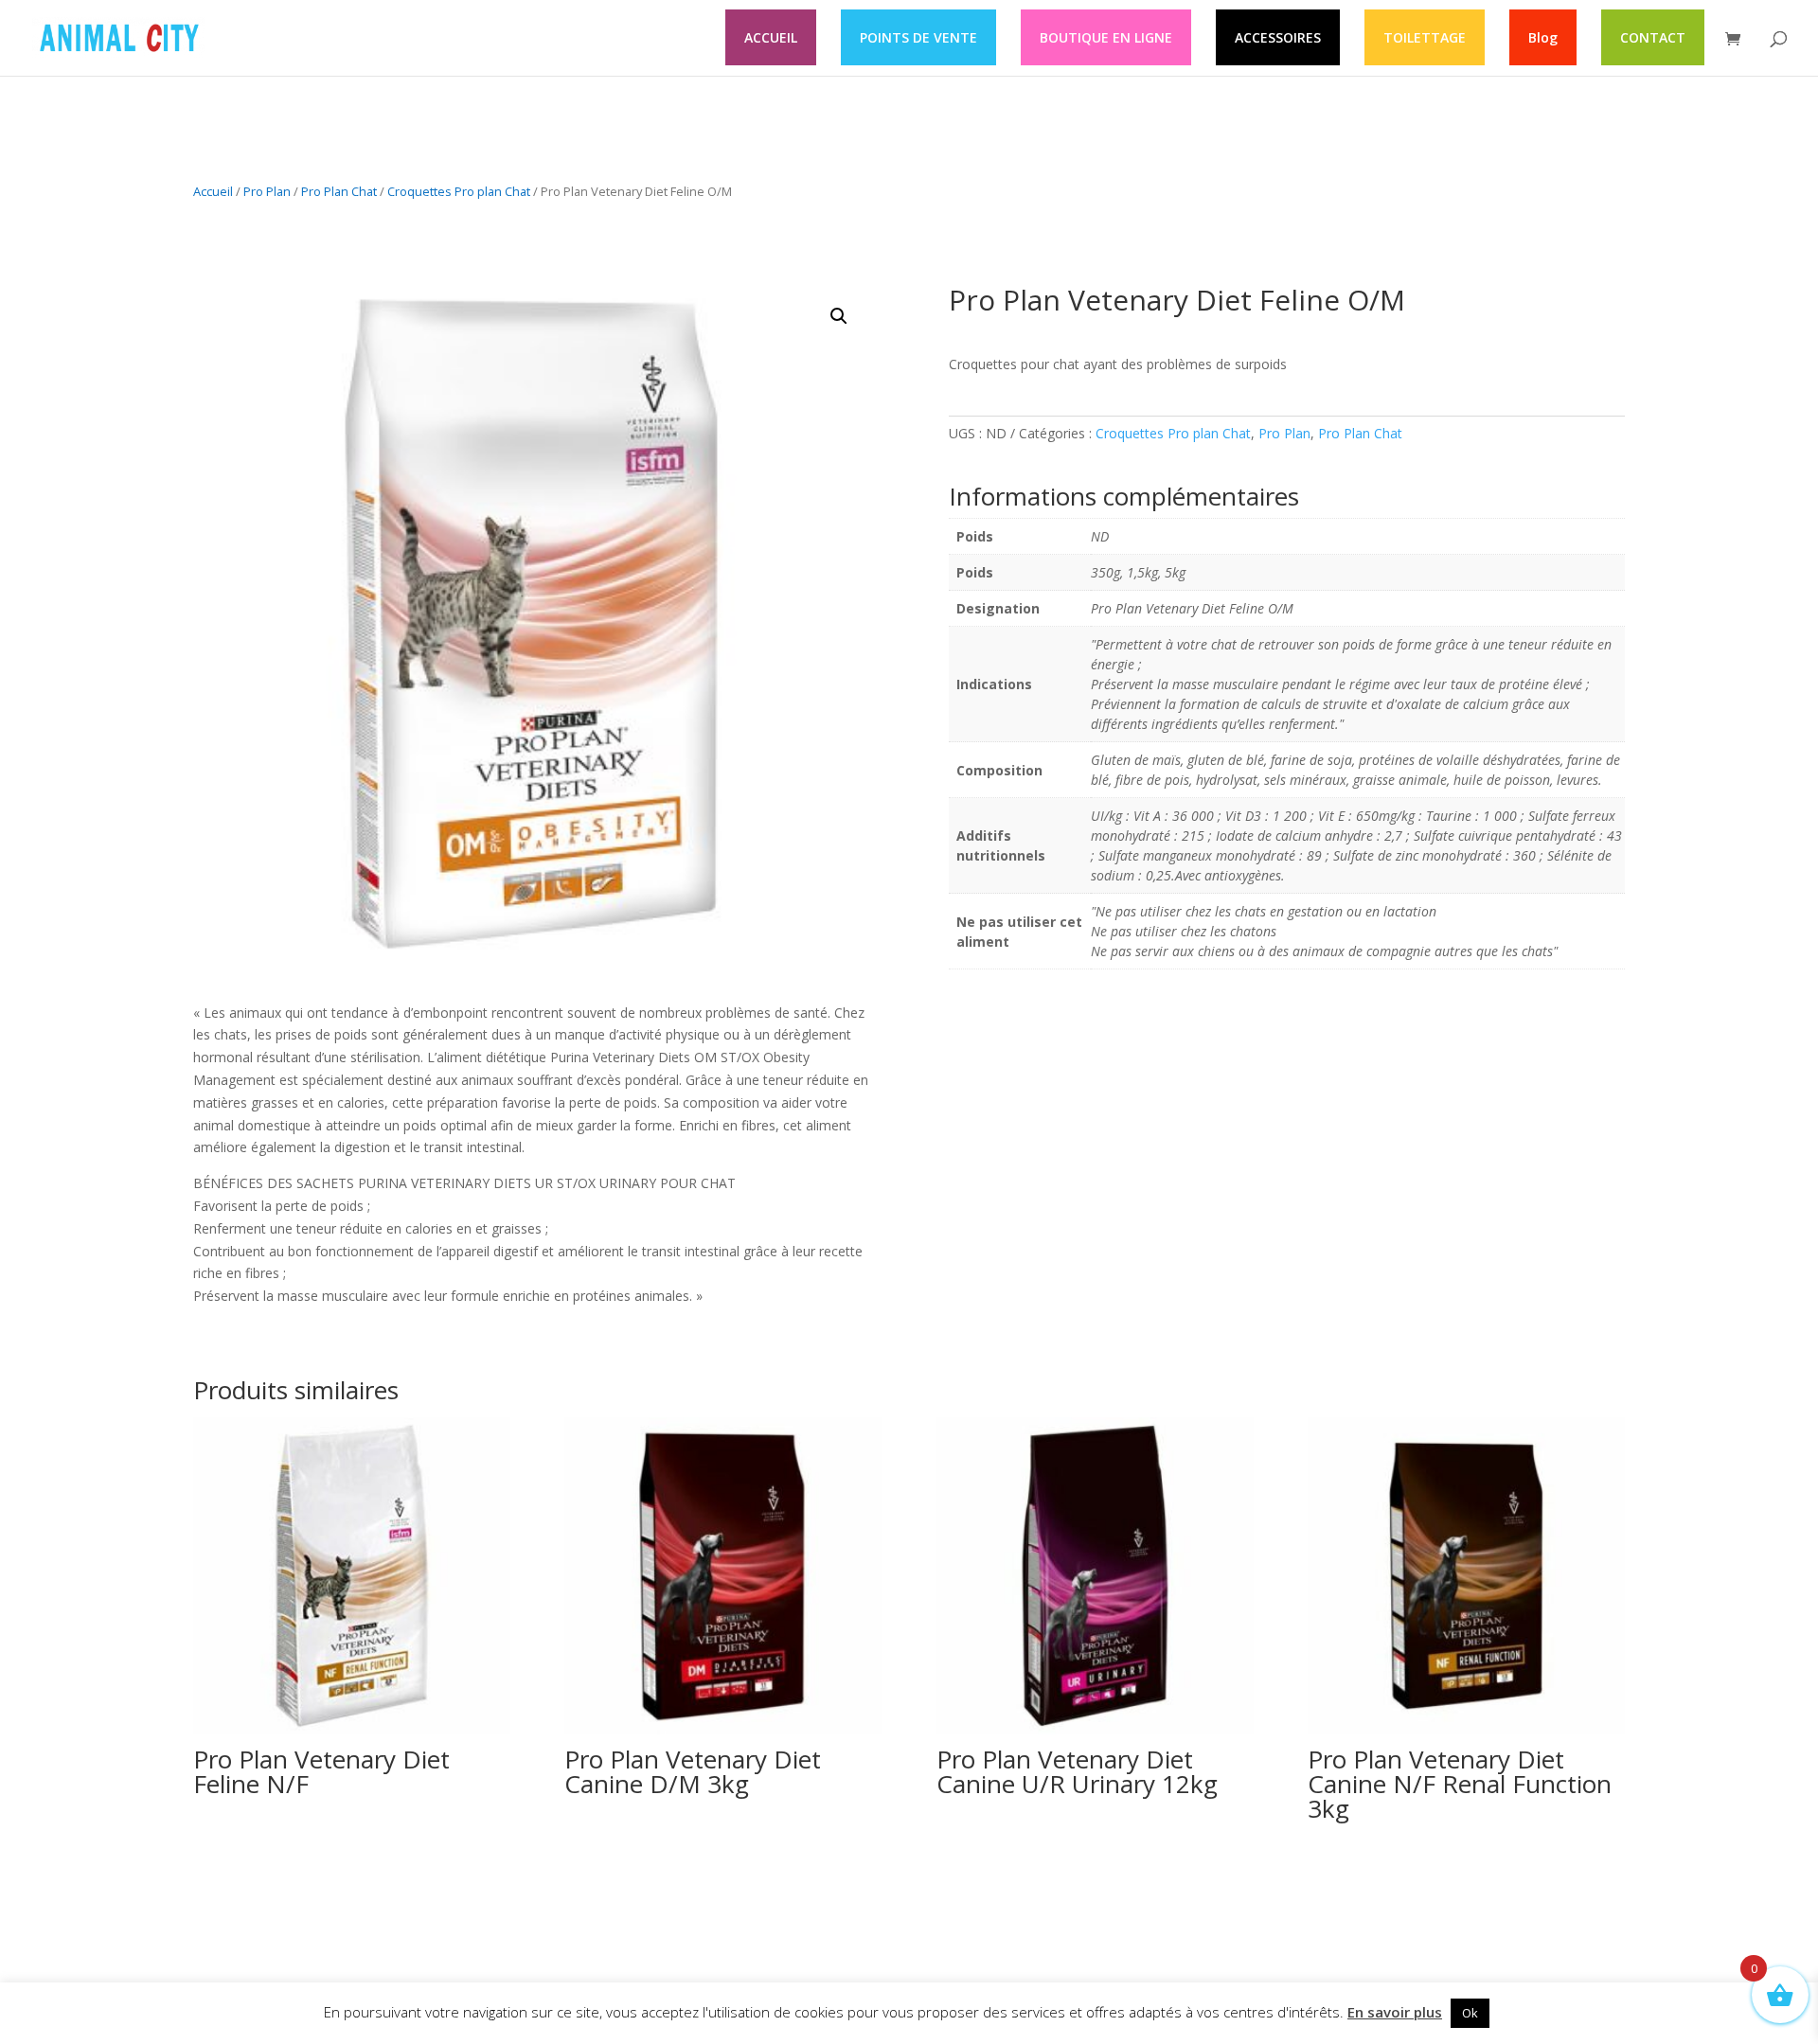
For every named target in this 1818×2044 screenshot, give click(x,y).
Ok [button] (1470, 2013)
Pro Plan (267, 191)
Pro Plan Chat (339, 191)
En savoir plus (1395, 2012)
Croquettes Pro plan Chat (459, 191)
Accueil (213, 191)
